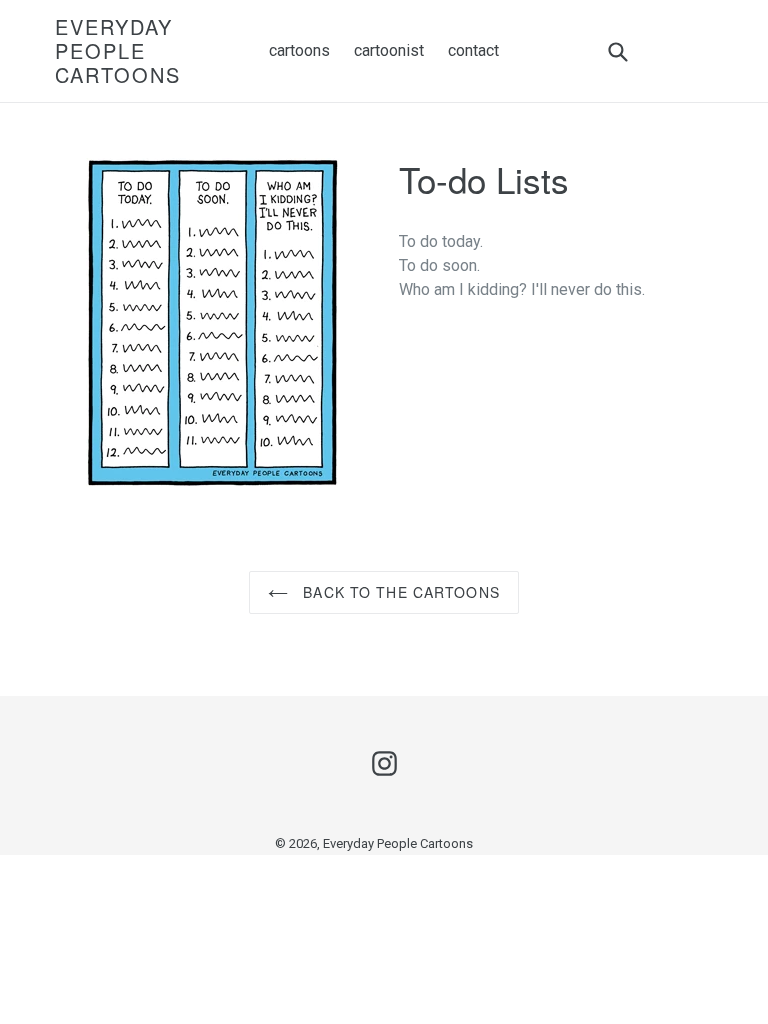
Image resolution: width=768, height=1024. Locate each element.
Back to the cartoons (399, 592)
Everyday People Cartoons (118, 51)
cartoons (299, 50)
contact (473, 50)
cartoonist (389, 50)
